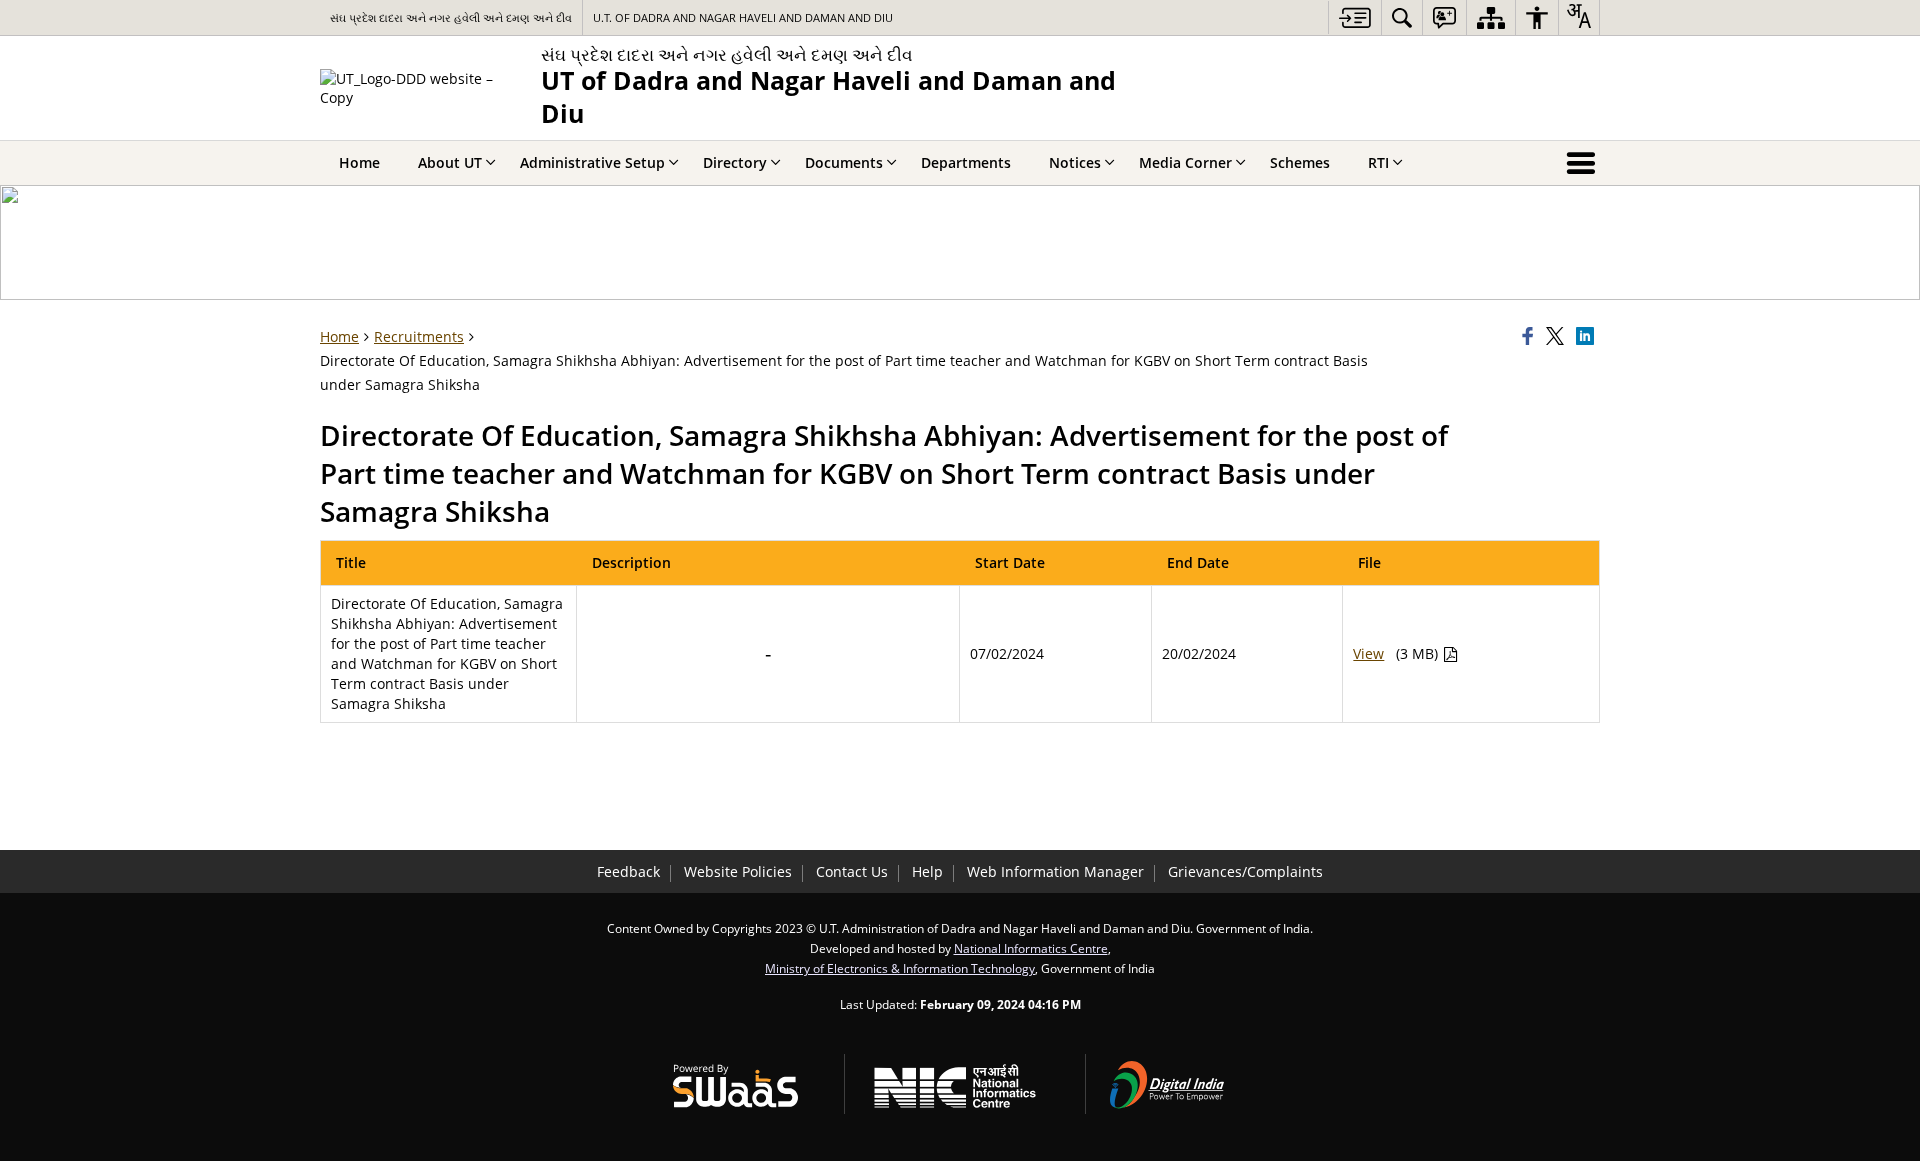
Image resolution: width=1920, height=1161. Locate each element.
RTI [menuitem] (1378, 162)
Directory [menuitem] (735, 162)
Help (927, 871)
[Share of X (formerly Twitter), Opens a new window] (1558, 337)
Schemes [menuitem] (1300, 162)
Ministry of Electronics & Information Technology (900, 968)
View (1368, 653)
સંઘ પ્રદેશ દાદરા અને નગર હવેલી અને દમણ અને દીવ (451, 17)
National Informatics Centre (1031, 948)
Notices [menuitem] (1075, 162)
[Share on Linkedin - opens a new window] (1588, 337)
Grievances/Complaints (1245, 871)
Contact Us (852, 871)
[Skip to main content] (1354, 17)
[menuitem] (1402, 17)
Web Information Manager (1055, 871)
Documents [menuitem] (844, 162)
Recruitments (419, 336)
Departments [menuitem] (966, 162)
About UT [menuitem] (450, 162)
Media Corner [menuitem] (1185, 162)
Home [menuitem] (359, 162)
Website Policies (738, 871)
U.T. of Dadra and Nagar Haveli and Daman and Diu (743, 17)
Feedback (628, 871)
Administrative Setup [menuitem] (592, 162)
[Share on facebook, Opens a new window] (1531, 337)
